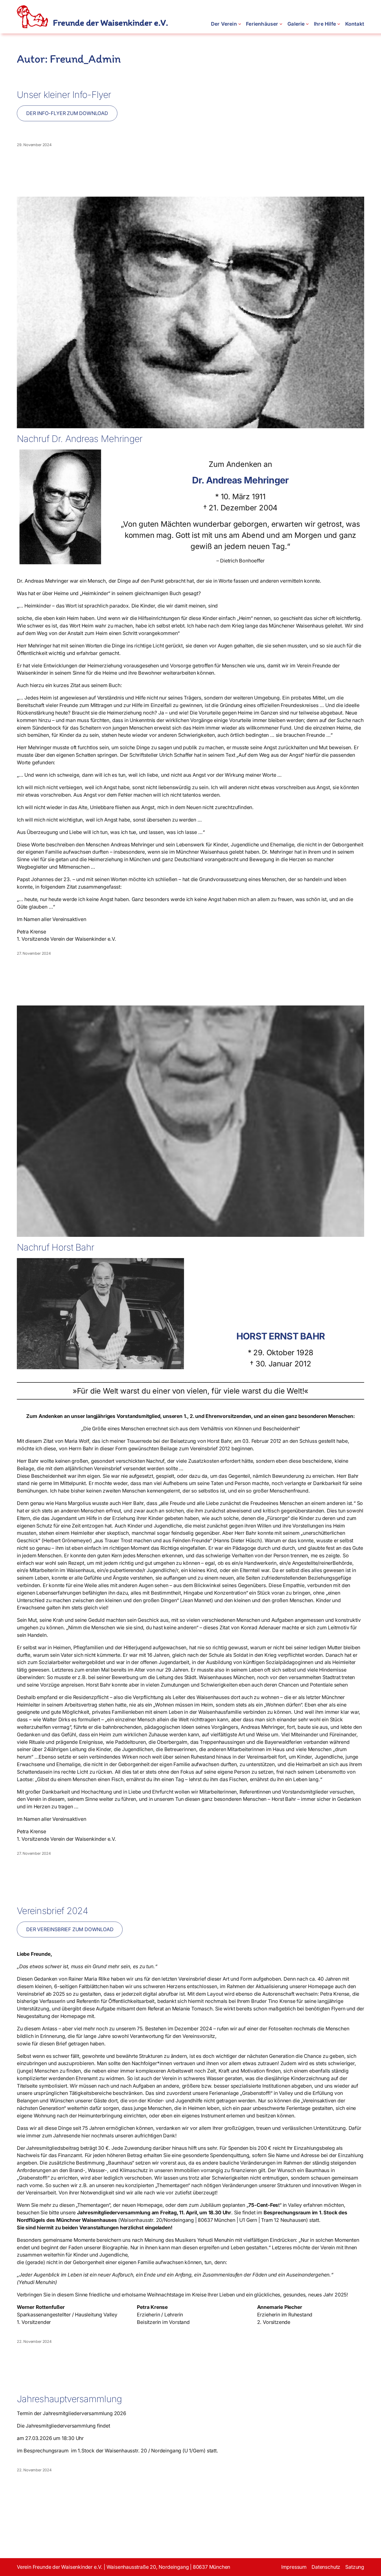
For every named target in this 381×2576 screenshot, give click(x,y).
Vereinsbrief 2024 (52, 1911)
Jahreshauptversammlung (69, 2399)
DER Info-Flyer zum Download (67, 113)
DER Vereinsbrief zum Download (70, 1929)
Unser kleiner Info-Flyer (64, 95)
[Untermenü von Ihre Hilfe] (339, 24)
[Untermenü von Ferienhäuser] (281, 24)
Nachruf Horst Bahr (55, 1247)
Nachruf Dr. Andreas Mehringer (80, 439)
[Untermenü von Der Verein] (240, 24)
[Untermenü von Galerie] (307, 24)
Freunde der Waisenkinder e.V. (110, 23)
